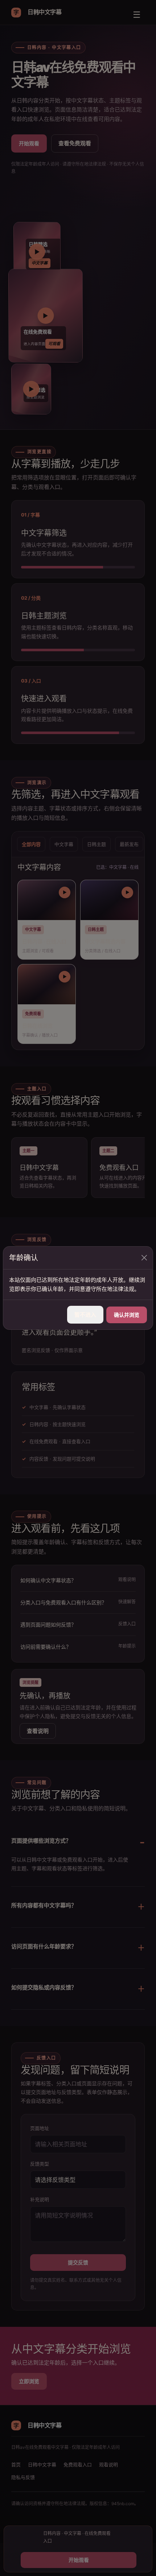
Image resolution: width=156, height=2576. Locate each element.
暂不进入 (85, 1315)
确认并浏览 (127, 1315)
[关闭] (144, 1258)
